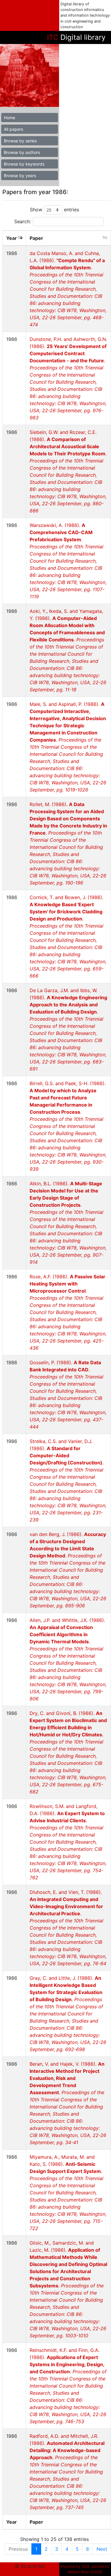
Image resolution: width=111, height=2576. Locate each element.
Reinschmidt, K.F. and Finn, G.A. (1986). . (68, 2386)
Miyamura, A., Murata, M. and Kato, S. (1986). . (68, 2193)
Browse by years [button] (20, 176)
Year (12, 238)
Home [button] (9, 118)
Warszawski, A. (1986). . (68, 561)
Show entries (54, 210)
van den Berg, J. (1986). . (68, 1570)
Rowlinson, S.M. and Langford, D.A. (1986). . (68, 1842)
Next (102, 2549)
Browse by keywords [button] (24, 164)
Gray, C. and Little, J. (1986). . (68, 2014)
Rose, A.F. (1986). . (68, 1312)
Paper (36, 238)
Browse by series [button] (20, 141)
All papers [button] (13, 129)
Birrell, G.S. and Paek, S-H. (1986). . (68, 1126)
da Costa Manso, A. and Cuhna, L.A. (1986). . (68, 289)
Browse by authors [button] (22, 152)
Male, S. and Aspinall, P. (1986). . (68, 747)
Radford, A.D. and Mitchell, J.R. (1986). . (68, 2472)
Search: (22, 221)
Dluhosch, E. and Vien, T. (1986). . (68, 1928)
